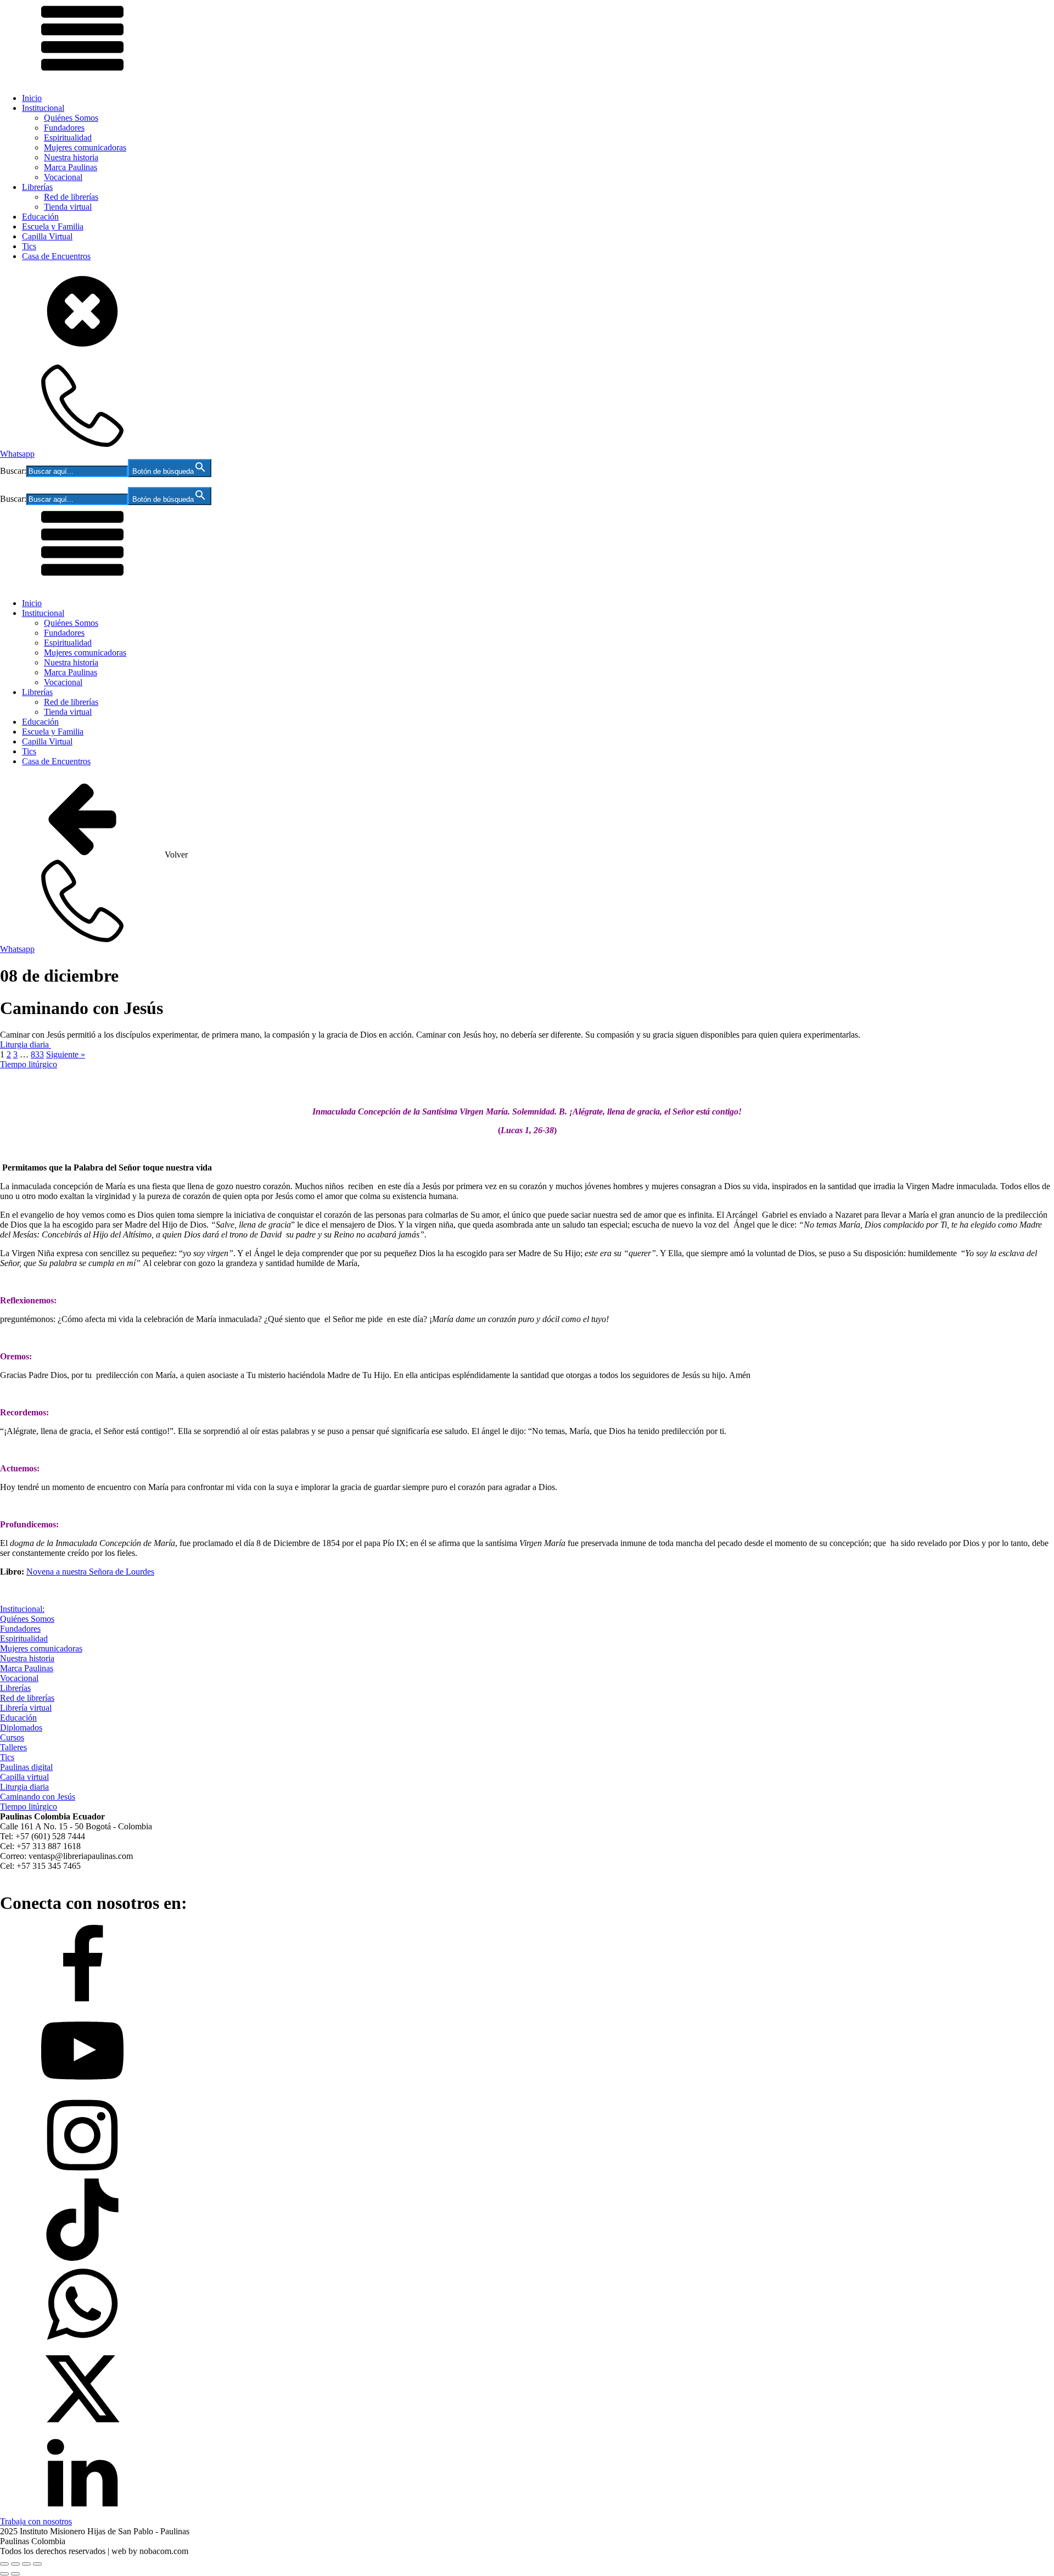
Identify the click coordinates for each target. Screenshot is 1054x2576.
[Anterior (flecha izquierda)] (4, 2574)
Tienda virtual (68, 207)
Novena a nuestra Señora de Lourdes (90, 1572)
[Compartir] (26, 2564)
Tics (29, 246)
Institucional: (22, 1609)
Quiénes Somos (71, 118)
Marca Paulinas (71, 167)
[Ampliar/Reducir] (4, 2564)
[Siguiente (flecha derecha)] (15, 2574)
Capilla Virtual (47, 236)
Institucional (43, 108)
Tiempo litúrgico (29, 1064)
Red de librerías (71, 197)
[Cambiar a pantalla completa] (15, 2564)
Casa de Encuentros (56, 256)
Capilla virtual (24, 1777)
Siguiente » (66, 1054)
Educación (40, 217)
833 (37, 1054)
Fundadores (64, 128)
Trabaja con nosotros (36, 2521)
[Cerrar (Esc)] (37, 2564)
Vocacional (63, 177)
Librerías (37, 187)
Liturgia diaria (26, 1045)
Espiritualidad (68, 138)
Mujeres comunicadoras (85, 147)
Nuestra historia (71, 157)
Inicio (32, 98)
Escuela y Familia (53, 226)
